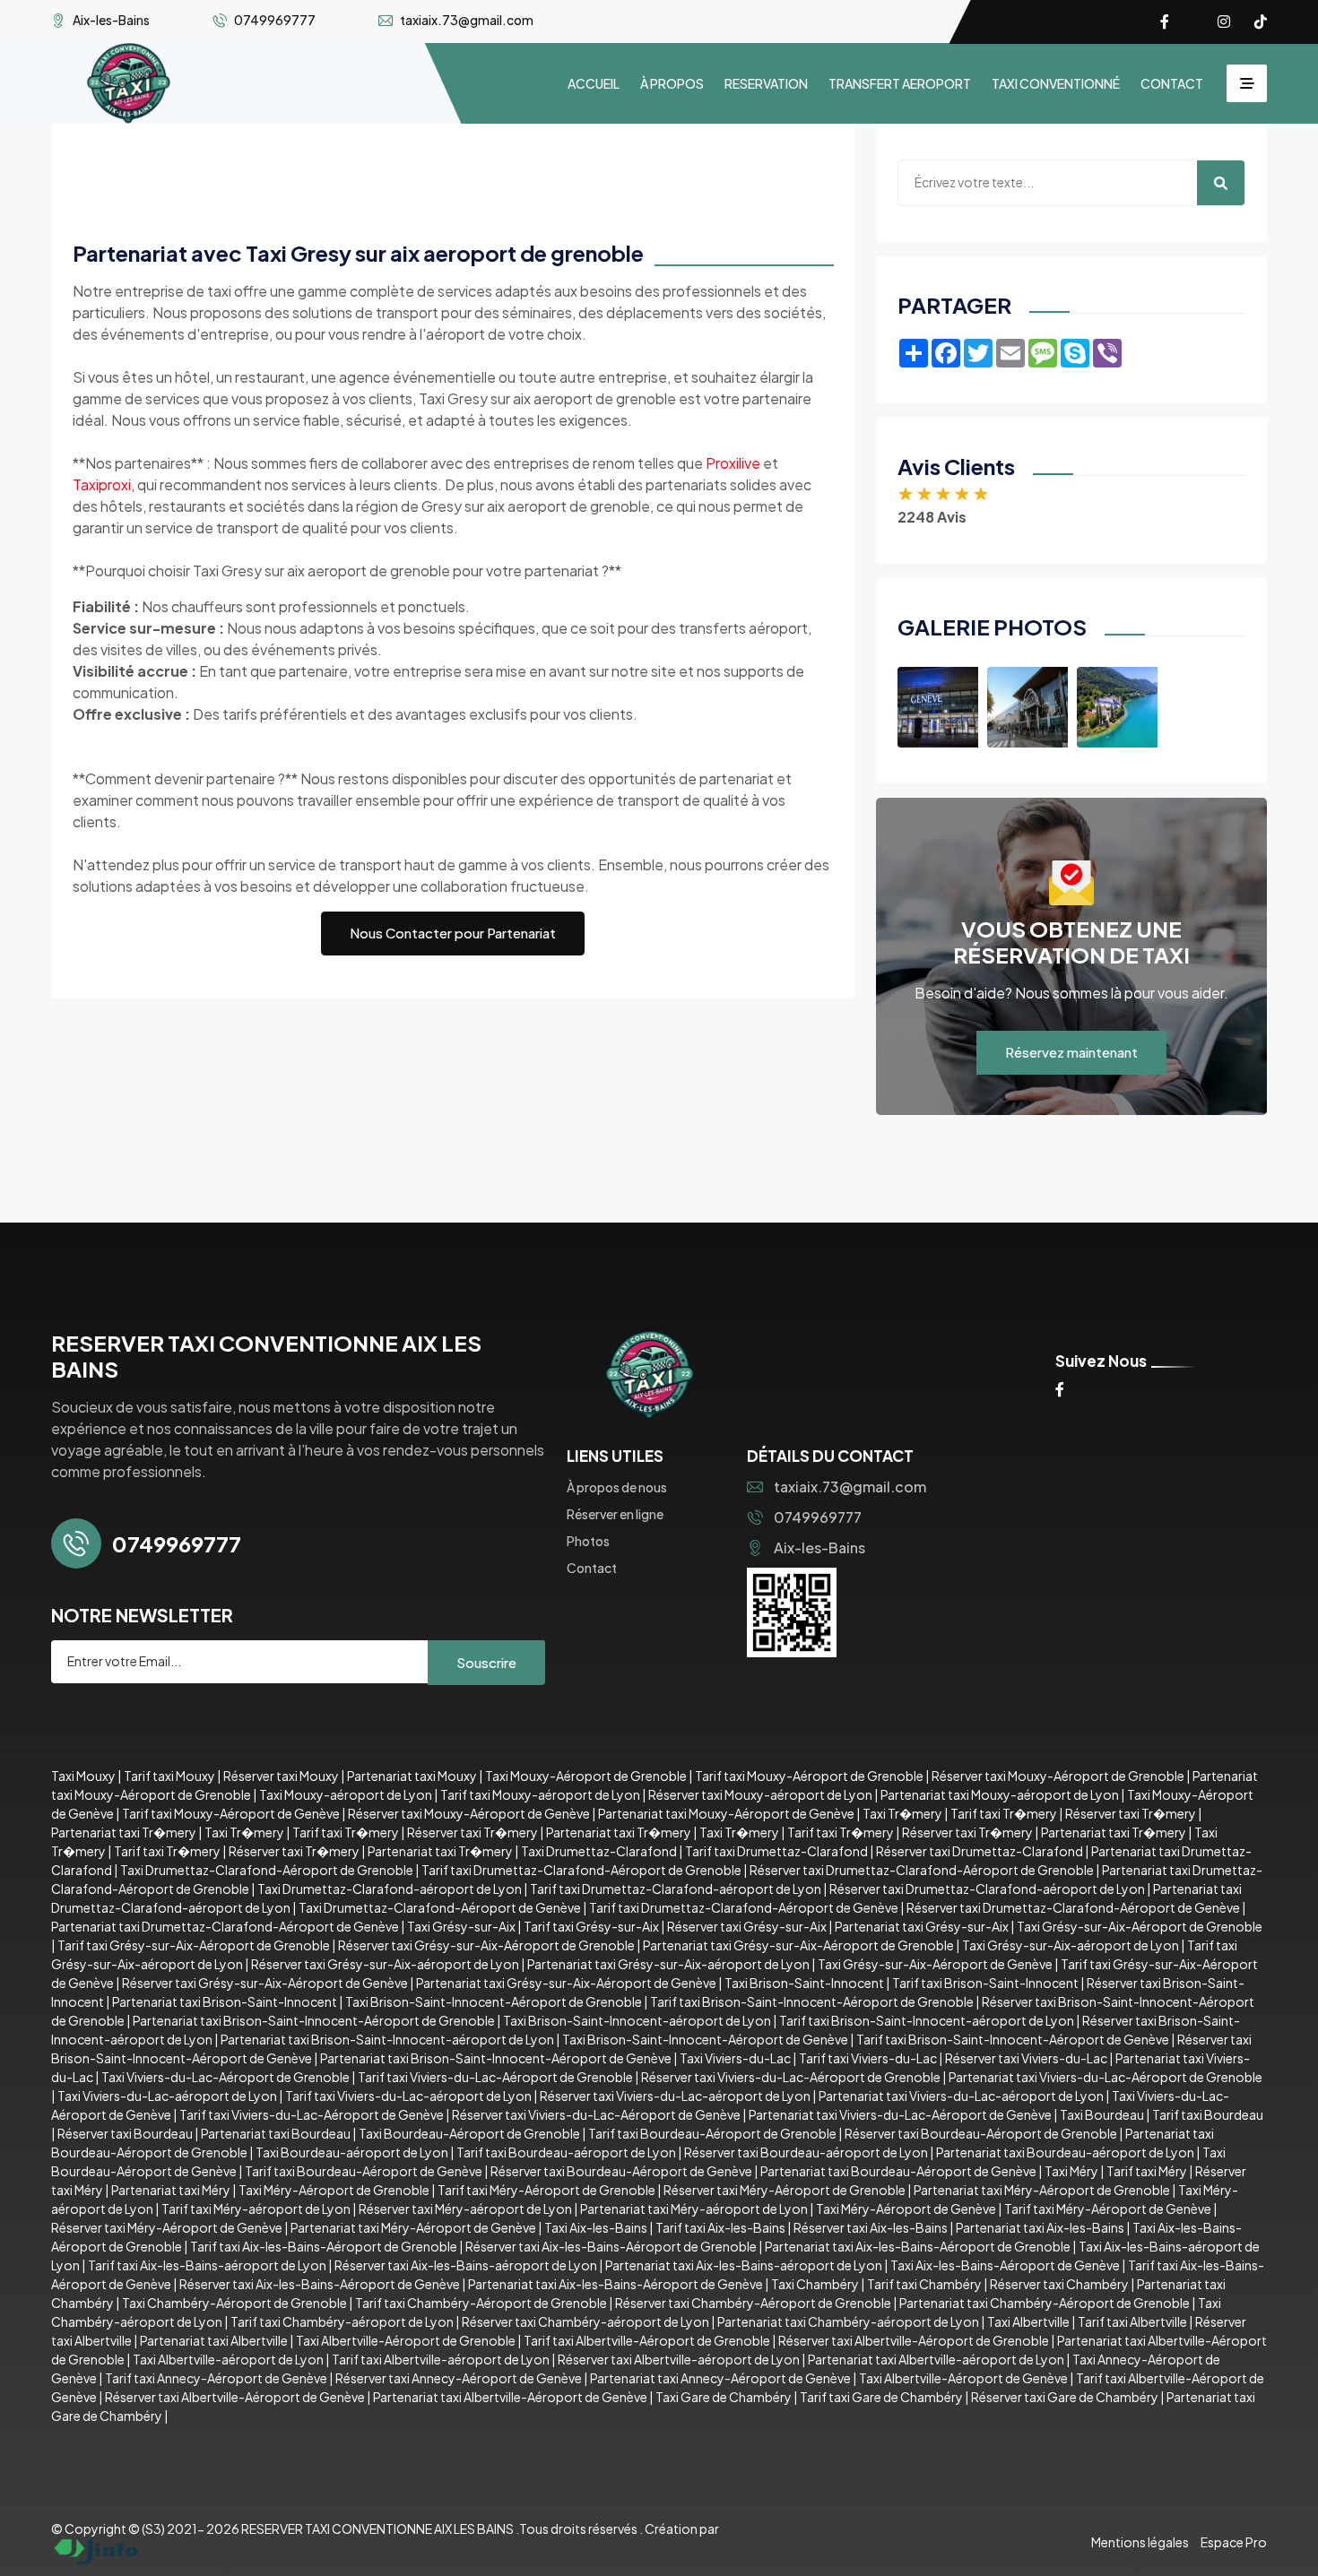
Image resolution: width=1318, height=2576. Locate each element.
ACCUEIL (594, 83)
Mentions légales (1140, 2542)
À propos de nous (617, 1487)
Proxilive (733, 463)
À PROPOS (672, 83)
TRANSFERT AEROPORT (900, 83)
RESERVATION (766, 83)
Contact (592, 1568)
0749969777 (818, 1517)
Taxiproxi (102, 484)
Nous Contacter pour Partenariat (453, 933)
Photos (588, 1541)
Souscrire (486, 1662)
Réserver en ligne (615, 1514)
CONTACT (1172, 83)
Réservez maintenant (1071, 1052)
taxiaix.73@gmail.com (850, 1487)
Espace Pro (1234, 2542)
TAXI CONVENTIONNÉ (1056, 83)
